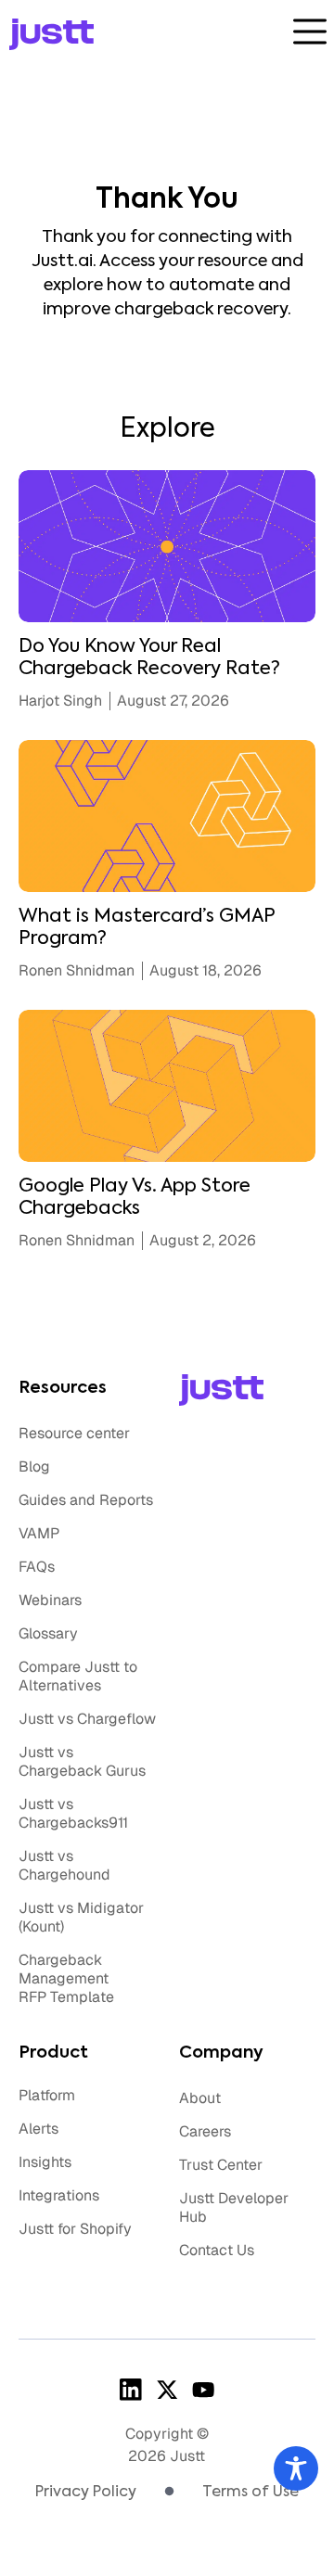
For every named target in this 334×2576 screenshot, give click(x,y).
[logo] (142, 34)
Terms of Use (250, 2493)
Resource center (74, 1433)
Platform (47, 2095)
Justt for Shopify (75, 2229)
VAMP (39, 1533)
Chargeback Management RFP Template (66, 1978)
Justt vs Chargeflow (87, 1719)
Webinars (50, 1600)
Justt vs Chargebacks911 (73, 1813)
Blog (34, 1467)
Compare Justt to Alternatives (78, 1676)
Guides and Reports (86, 1500)
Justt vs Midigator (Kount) (81, 1917)
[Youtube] (204, 2390)
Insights (45, 2162)
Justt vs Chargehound (64, 1865)
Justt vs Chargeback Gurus (82, 1761)
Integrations (59, 2195)
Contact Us (217, 2250)
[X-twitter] (167, 2390)
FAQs (37, 1567)
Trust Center (221, 2165)
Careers (205, 2131)
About (200, 2098)
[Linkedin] (130, 2390)
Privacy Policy (86, 2493)
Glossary (48, 1633)
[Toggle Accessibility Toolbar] (296, 2468)
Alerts (39, 2129)
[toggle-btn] (310, 32)
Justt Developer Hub (234, 2207)
